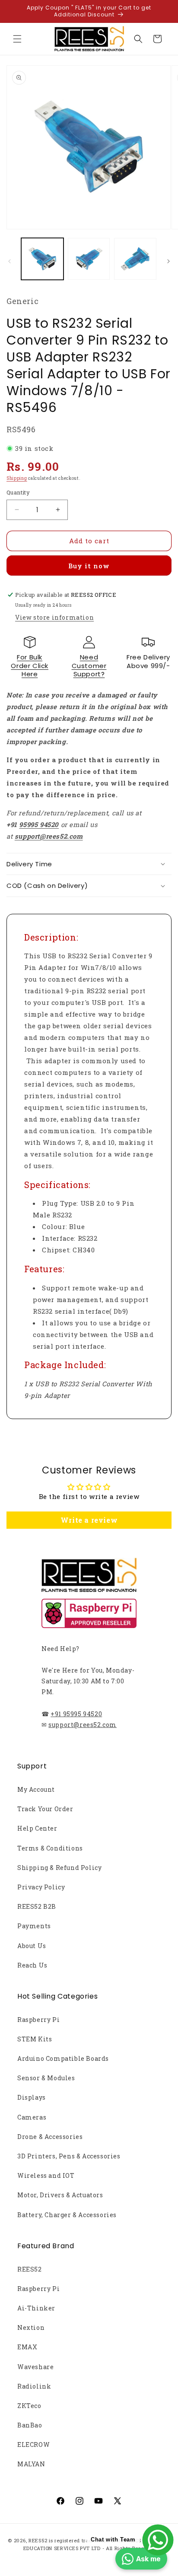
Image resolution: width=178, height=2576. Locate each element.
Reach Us (32, 1965)
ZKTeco (29, 2406)
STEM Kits (35, 2039)
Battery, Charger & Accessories (67, 2215)
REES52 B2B (37, 1906)
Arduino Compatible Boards (63, 2058)
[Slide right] (168, 261)
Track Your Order (45, 1809)
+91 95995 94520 (76, 1714)
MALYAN (31, 2464)
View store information (54, 617)
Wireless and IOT (46, 2175)
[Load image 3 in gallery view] (135, 259)
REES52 (30, 2269)
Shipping (17, 478)
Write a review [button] (89, 1520)
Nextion (31, 2327)
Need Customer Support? (89, 665)
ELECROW (33, 2445)
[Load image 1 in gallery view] (42, 259)
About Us (32, 1946)
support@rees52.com (83, 1725)
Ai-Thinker (36, 2308)
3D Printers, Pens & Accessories (69, 2156)
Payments (34, 1926)
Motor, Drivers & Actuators (60, 2195)
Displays (32, 2097)
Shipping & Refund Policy (59, 1868)
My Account (36, 1789)
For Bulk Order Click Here (30, 665)
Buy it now (89, 566)
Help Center (37, 1828)
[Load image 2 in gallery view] (89, 259)
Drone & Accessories (50, 2137)
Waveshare (35, 2367)
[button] (17, 39)
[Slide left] (10, 261)
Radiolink (34, 2386)
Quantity (18, 492)
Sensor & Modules (46, 2078)
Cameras (32, 2117)
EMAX (27, 2347)
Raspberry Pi (38, 2020)
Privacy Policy (41, 1887)
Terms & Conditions (50, 1848)
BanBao (30, 2425)
